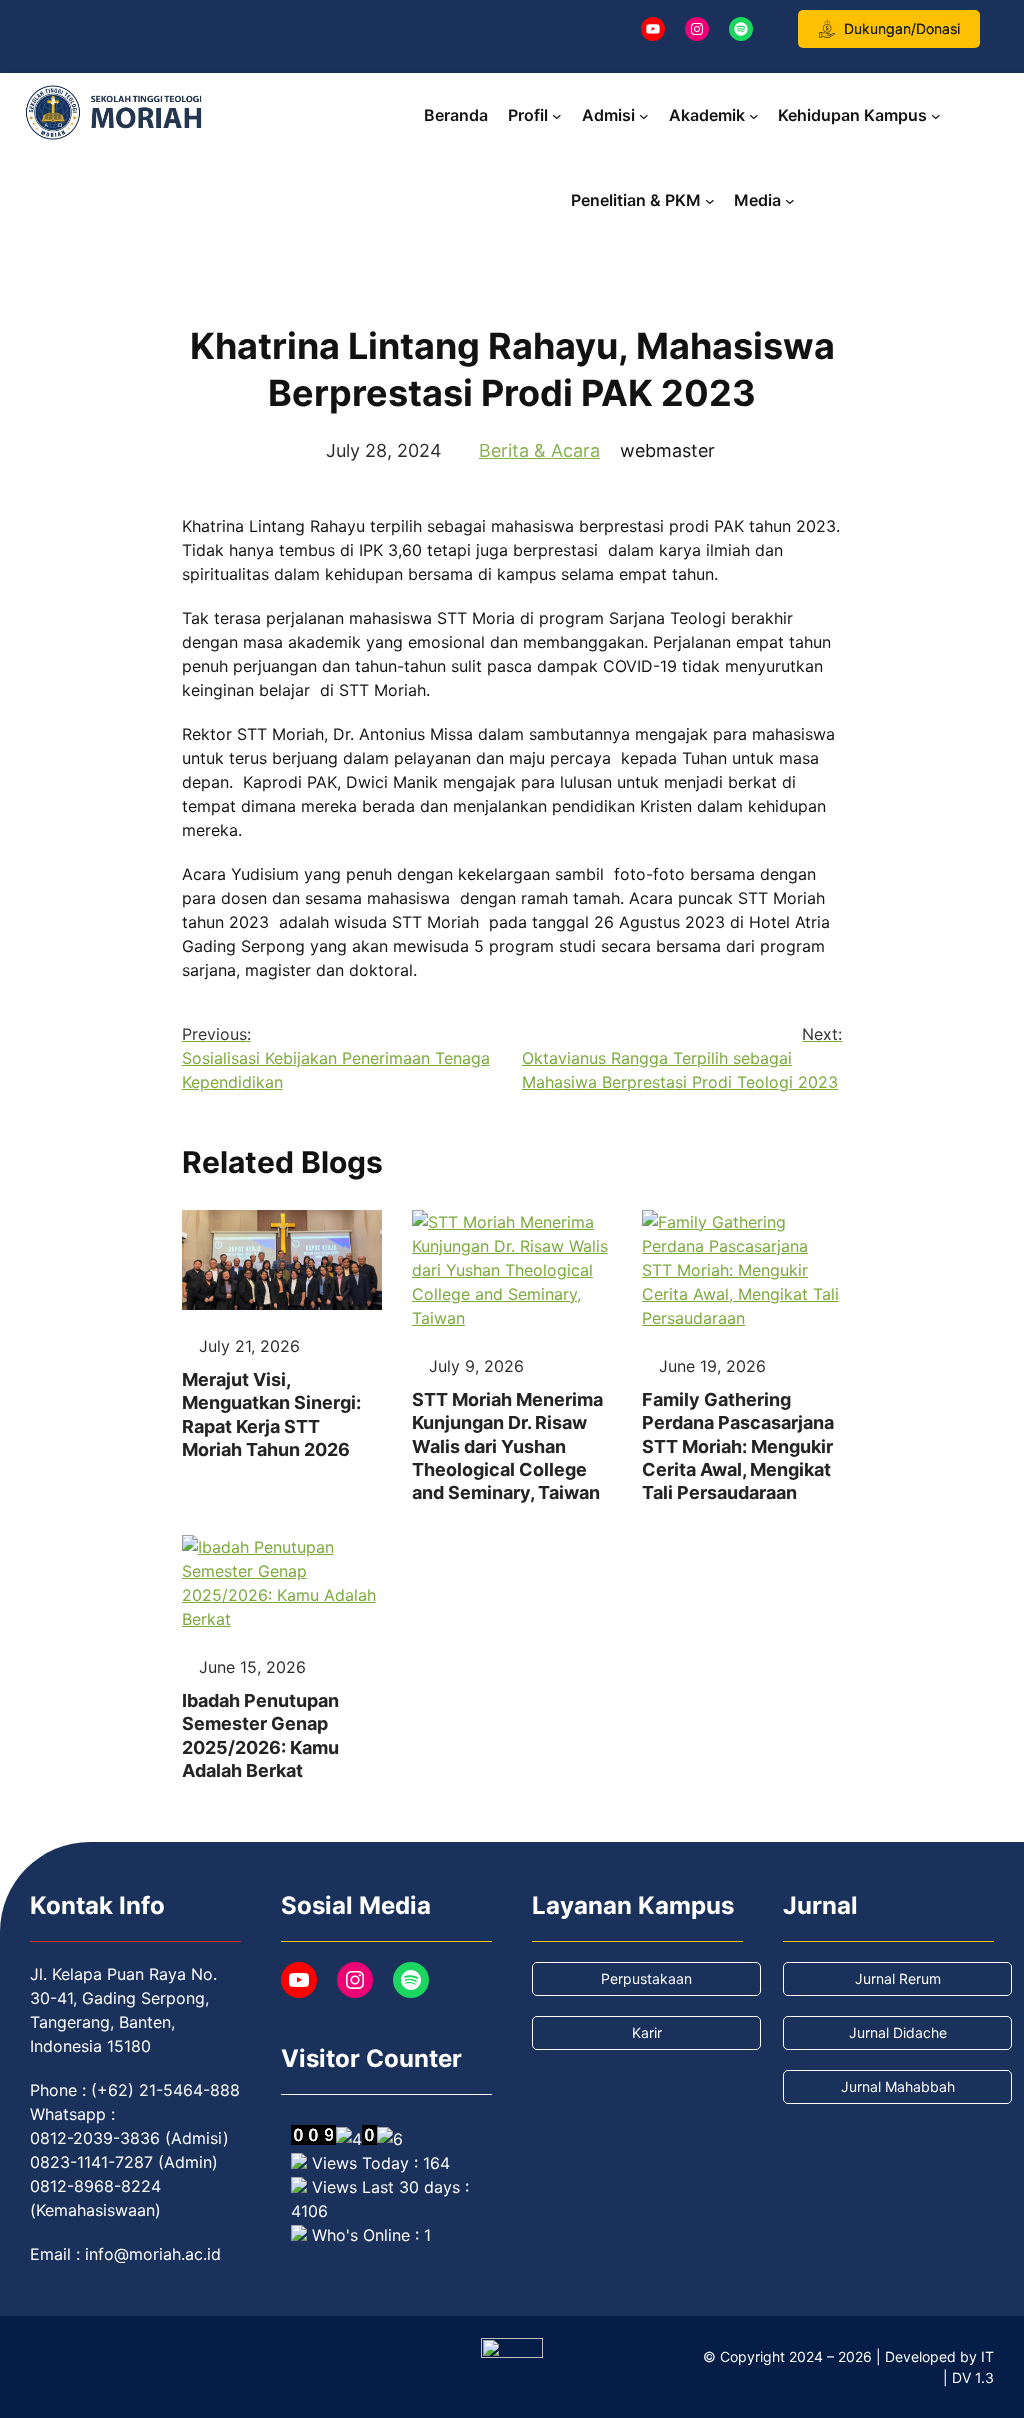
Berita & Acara (539, 450)
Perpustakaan (646, 1978)
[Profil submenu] (557, 116)
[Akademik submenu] (754, 116)
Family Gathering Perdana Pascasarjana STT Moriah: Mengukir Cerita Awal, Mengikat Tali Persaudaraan (738, 1446)
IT (987, 2356)
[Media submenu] (790, 201)
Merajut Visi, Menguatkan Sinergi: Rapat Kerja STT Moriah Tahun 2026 (271, 1414)
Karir (647, 2032)
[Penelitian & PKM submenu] (710, 201)
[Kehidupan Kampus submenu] (936, 116)
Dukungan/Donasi (902, 28)
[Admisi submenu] (644, 116)
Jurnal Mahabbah (898, 2086)
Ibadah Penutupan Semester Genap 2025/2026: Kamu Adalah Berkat (260, 1735)
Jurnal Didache (898, 2032)
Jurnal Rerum (898, 1978)
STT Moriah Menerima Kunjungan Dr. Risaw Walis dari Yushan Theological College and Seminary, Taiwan (507, 1446)
